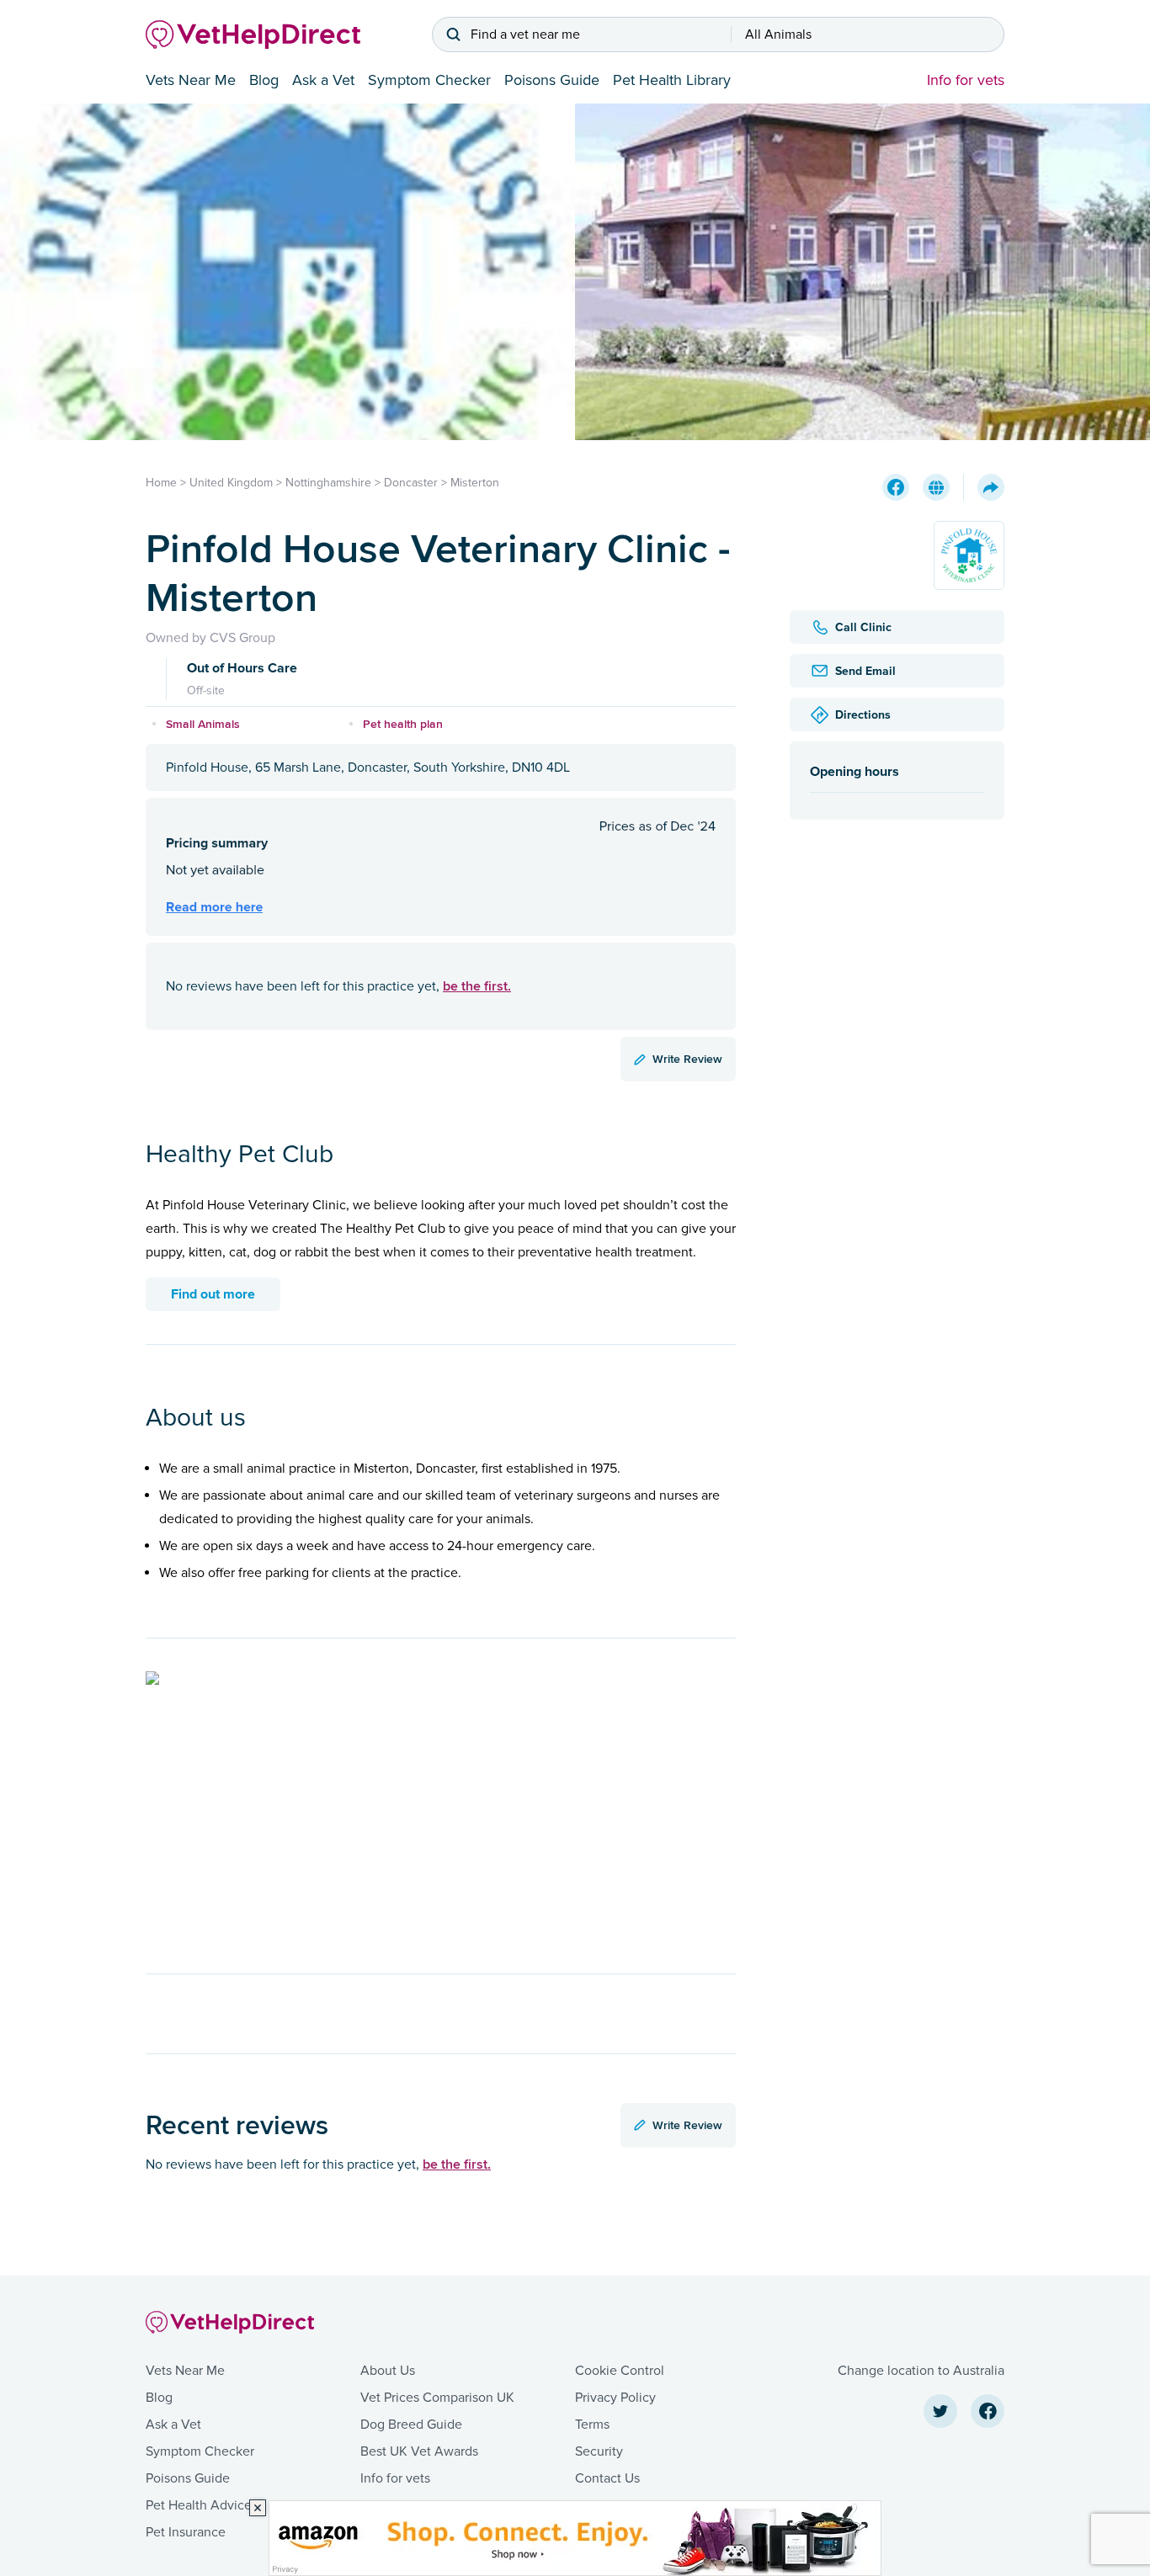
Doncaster (411, 483)
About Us (388, 2371)
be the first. (477, 986)
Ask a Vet (323, 80)
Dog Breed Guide (411, 2425)
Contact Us (607, 2478)
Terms (592, 2425)
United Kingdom (231, 483)
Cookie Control (620, 2371)
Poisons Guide (552, 80)
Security (599, 2451)
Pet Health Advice (199, 2505)
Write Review (687, 1059)
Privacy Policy (615, 2398)
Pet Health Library (672, 80)
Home (161, 483)
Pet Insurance (186, 2532)
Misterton (475, 483)
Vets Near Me (191, 80)
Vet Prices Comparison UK (437, 2398)
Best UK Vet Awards (419, 2451)
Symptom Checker (429, 80)
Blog (264, 80)
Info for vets (966, 80)
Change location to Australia (921, 2371)
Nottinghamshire (328, 483)
